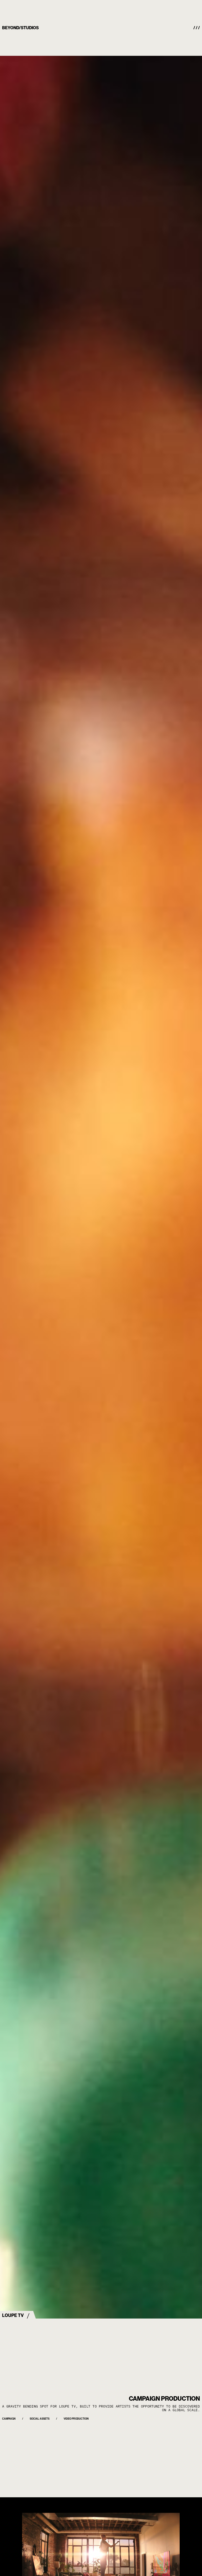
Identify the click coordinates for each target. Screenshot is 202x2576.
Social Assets (40, 2419)
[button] (197, 28)
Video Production (76, 2419)
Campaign (9, 2419)
